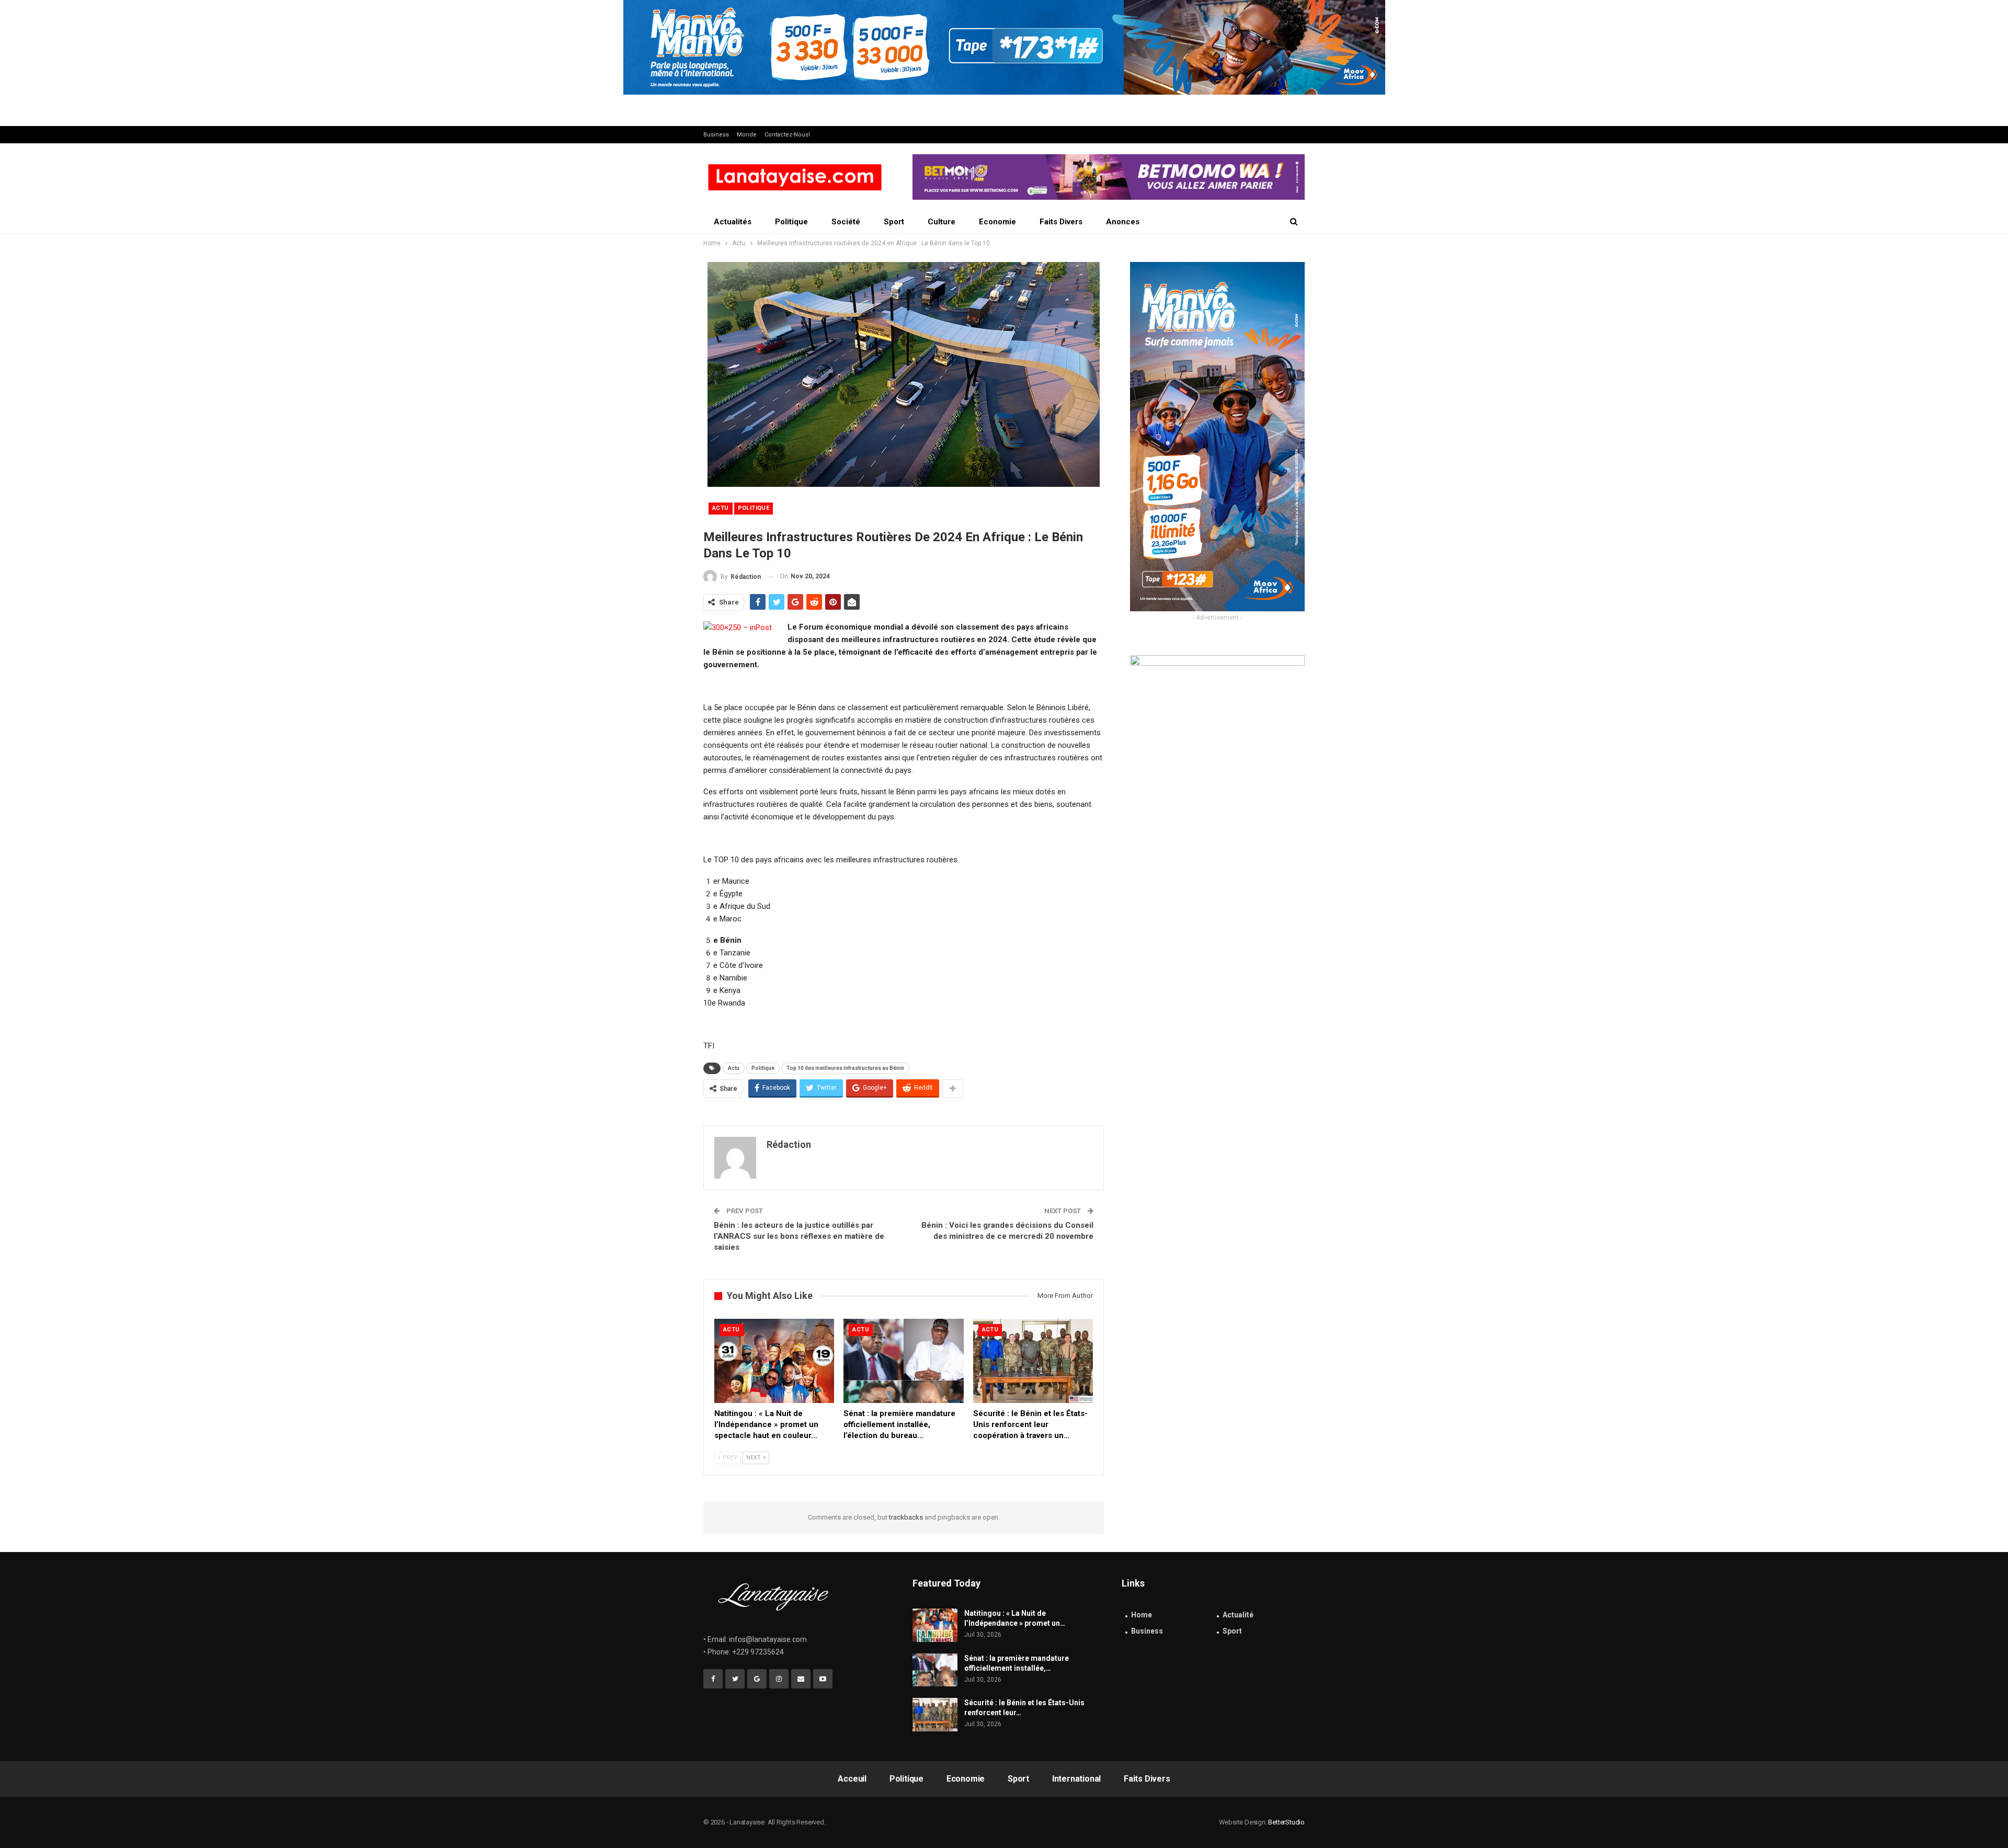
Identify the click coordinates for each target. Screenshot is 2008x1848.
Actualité (1238, 1615)
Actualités (733, 222)
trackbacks (906, 1517)
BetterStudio (1286, 1822)
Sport (894, 222)
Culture (942, 222)
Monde (747, 135)
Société (846, 222)
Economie (997, 222)
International (1076, 1779)
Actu (721, 508)
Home (1142, 1615)
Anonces (1123, 222)
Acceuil (852, 1779)
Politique (791, 222)
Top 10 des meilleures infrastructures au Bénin (845, 1068)
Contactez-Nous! (787, 135)
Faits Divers (1061, 222)
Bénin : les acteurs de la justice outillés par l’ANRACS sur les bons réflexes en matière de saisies (799, 1236)
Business (716, 135)
